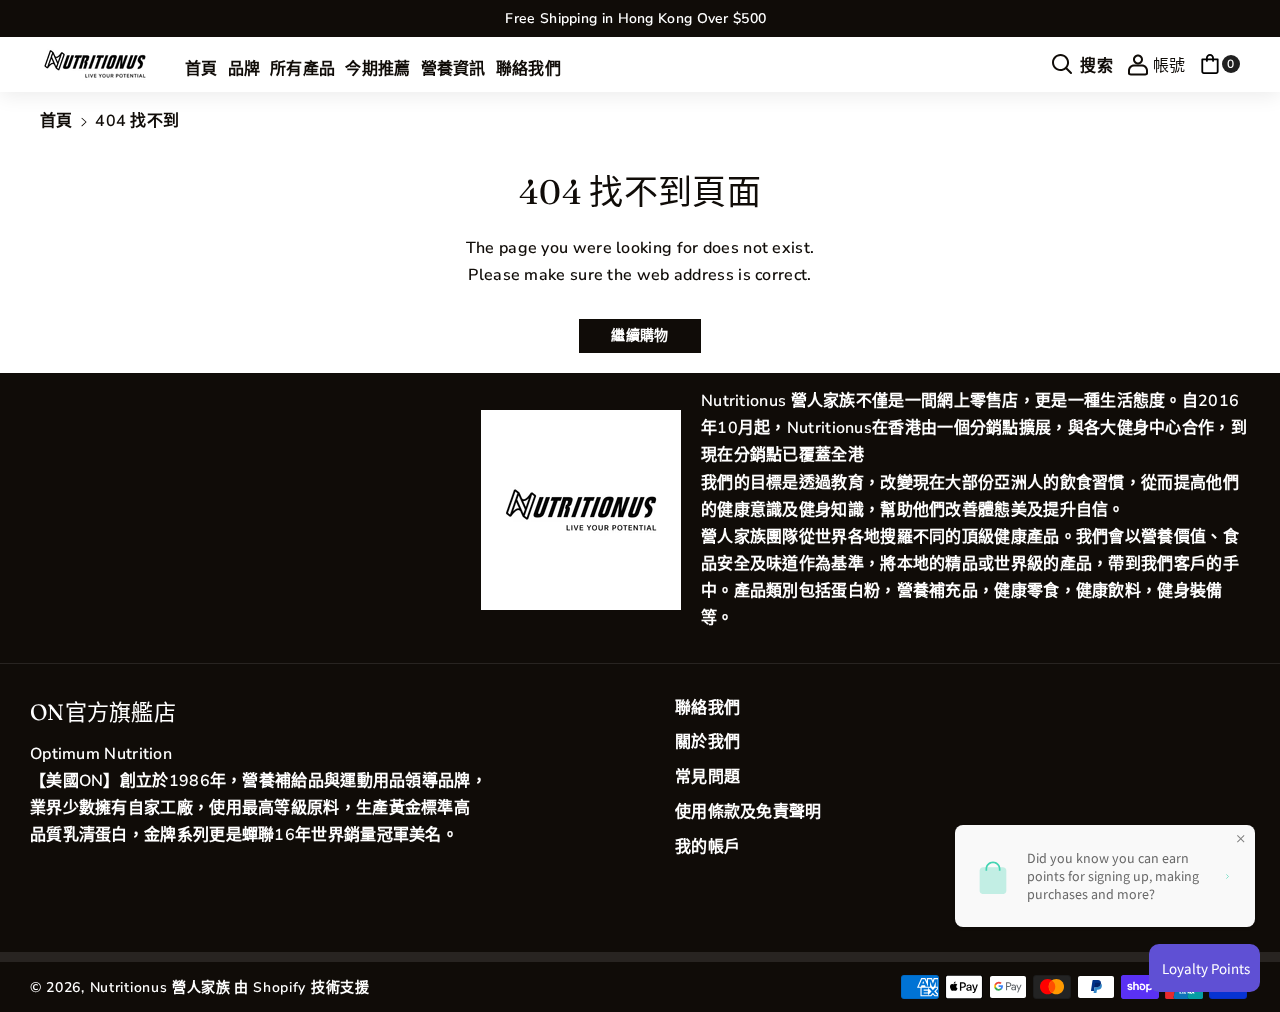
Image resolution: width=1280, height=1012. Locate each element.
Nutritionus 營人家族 (160, 987)
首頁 (56, 121)
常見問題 (707, 777)
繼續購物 (639, 335)
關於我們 (707, 742)
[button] (1082, 64)
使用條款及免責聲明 (748, 812)
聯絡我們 (707, 708)
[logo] (581, 510)
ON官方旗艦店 (103, 712)
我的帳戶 (707, 847)
